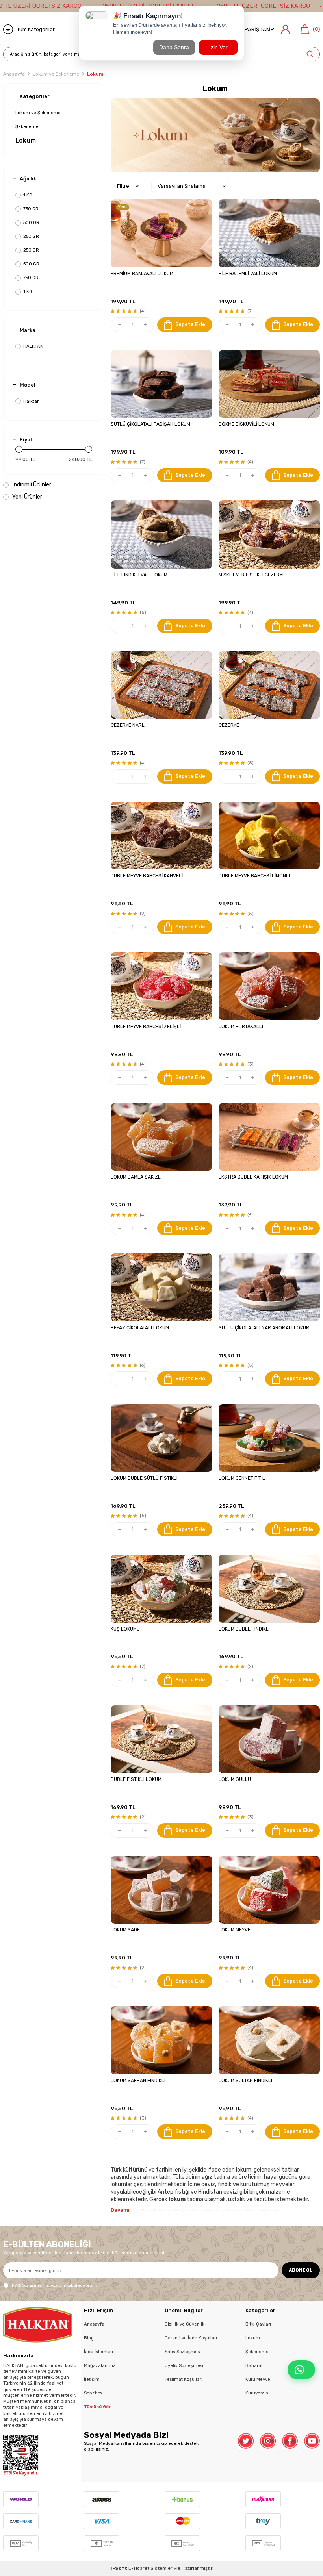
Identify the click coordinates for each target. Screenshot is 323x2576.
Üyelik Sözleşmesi (184, 2365)
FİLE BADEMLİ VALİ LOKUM (248, 274)
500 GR (31, 222)
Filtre (123, 186)
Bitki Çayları (258, 2324)
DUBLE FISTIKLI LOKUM (136, 1779)
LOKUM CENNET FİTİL (242, 1478)
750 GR (31, 209)
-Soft (119, 2568)
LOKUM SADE (125, 1930)
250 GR (31, 236)
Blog (89, 2338)
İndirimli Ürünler (31, 485)
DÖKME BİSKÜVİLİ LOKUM (246, 424)
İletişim (92, 2379)
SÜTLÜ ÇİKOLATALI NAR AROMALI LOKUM (264, 1328)
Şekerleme (27, 126)
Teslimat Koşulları (184, 2379)
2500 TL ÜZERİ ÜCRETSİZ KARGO (263, 6)
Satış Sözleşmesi (183, 2352)
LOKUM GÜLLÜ (235, 1779)
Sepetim (93, 2393)
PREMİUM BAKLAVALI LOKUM (142, 274)
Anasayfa (14, 74)
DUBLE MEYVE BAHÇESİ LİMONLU (255, 876)
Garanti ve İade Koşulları (191, 2338)
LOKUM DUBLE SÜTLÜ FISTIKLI (144, 1478)
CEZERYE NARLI (128, 725)
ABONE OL (301, 2270)
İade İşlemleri (98, 2352)
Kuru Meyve (258, 2379)
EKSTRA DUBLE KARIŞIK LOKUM (253, 1177)
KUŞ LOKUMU (125, 1629)
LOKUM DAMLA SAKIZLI (136, 1177)
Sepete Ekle (190, 324)
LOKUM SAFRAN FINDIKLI (138, 2081)
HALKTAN (33, 346)
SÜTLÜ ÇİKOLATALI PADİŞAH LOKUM (150, 424)
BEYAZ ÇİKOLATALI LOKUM (140, 1328)
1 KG (28, 195)
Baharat (254, 2365)
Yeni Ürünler (27, 497)
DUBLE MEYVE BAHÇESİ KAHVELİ (147, 876)
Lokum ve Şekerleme (56, 74)
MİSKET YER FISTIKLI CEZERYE (252, 575)
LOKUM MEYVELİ (237, 1930)
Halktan (32, 401)
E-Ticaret (139, 2568)
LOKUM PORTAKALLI (241, 1027)
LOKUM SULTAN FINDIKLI (245, 2081)
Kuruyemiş (257, 2393)
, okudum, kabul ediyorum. (54, 2285)
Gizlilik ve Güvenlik (185, 2324)
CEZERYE (229, 725)
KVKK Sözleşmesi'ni (30, 2285)
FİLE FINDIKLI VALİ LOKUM (139, 575)
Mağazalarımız (100, 2365)
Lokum (26, 140)
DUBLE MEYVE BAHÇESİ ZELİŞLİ (146, 1027)
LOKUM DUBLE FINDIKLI (244, 1629)
